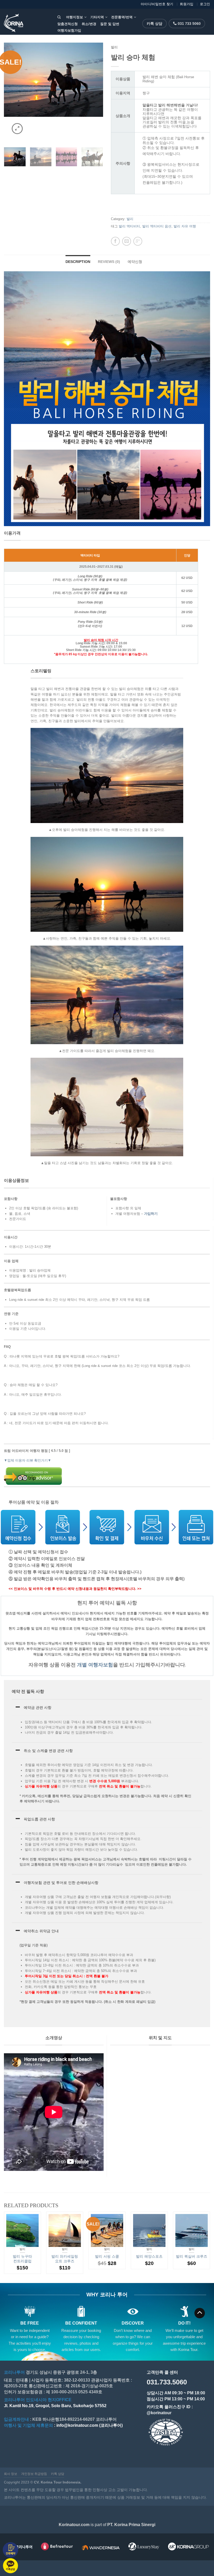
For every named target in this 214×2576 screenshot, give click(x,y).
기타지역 (97, 17)
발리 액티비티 (129, 226)
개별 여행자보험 (95, 1665)
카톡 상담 (154, 24)
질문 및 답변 (110, 24)
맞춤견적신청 (68, 24)
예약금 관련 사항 (38, 1707)
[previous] (9, 92)
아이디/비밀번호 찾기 (157, 4)
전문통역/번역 (122, 17)
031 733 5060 (189, 24)
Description (78, 262)
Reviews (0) (109, 262)
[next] (98, 92)
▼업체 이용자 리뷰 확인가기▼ (28, 1460)
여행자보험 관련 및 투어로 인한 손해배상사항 (61, 1883)
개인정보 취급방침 (34, 2474)
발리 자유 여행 (185, 226)
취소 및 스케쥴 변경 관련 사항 (48, 1751)
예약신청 (135, 262)
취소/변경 (89, 24)
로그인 (205, 4)
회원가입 (187, 4)
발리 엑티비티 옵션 (157, 226)
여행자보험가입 (69, 30)
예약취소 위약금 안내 (41, 1931)
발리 (114, 47)
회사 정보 (11, 2474)
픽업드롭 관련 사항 (39, 1819)
